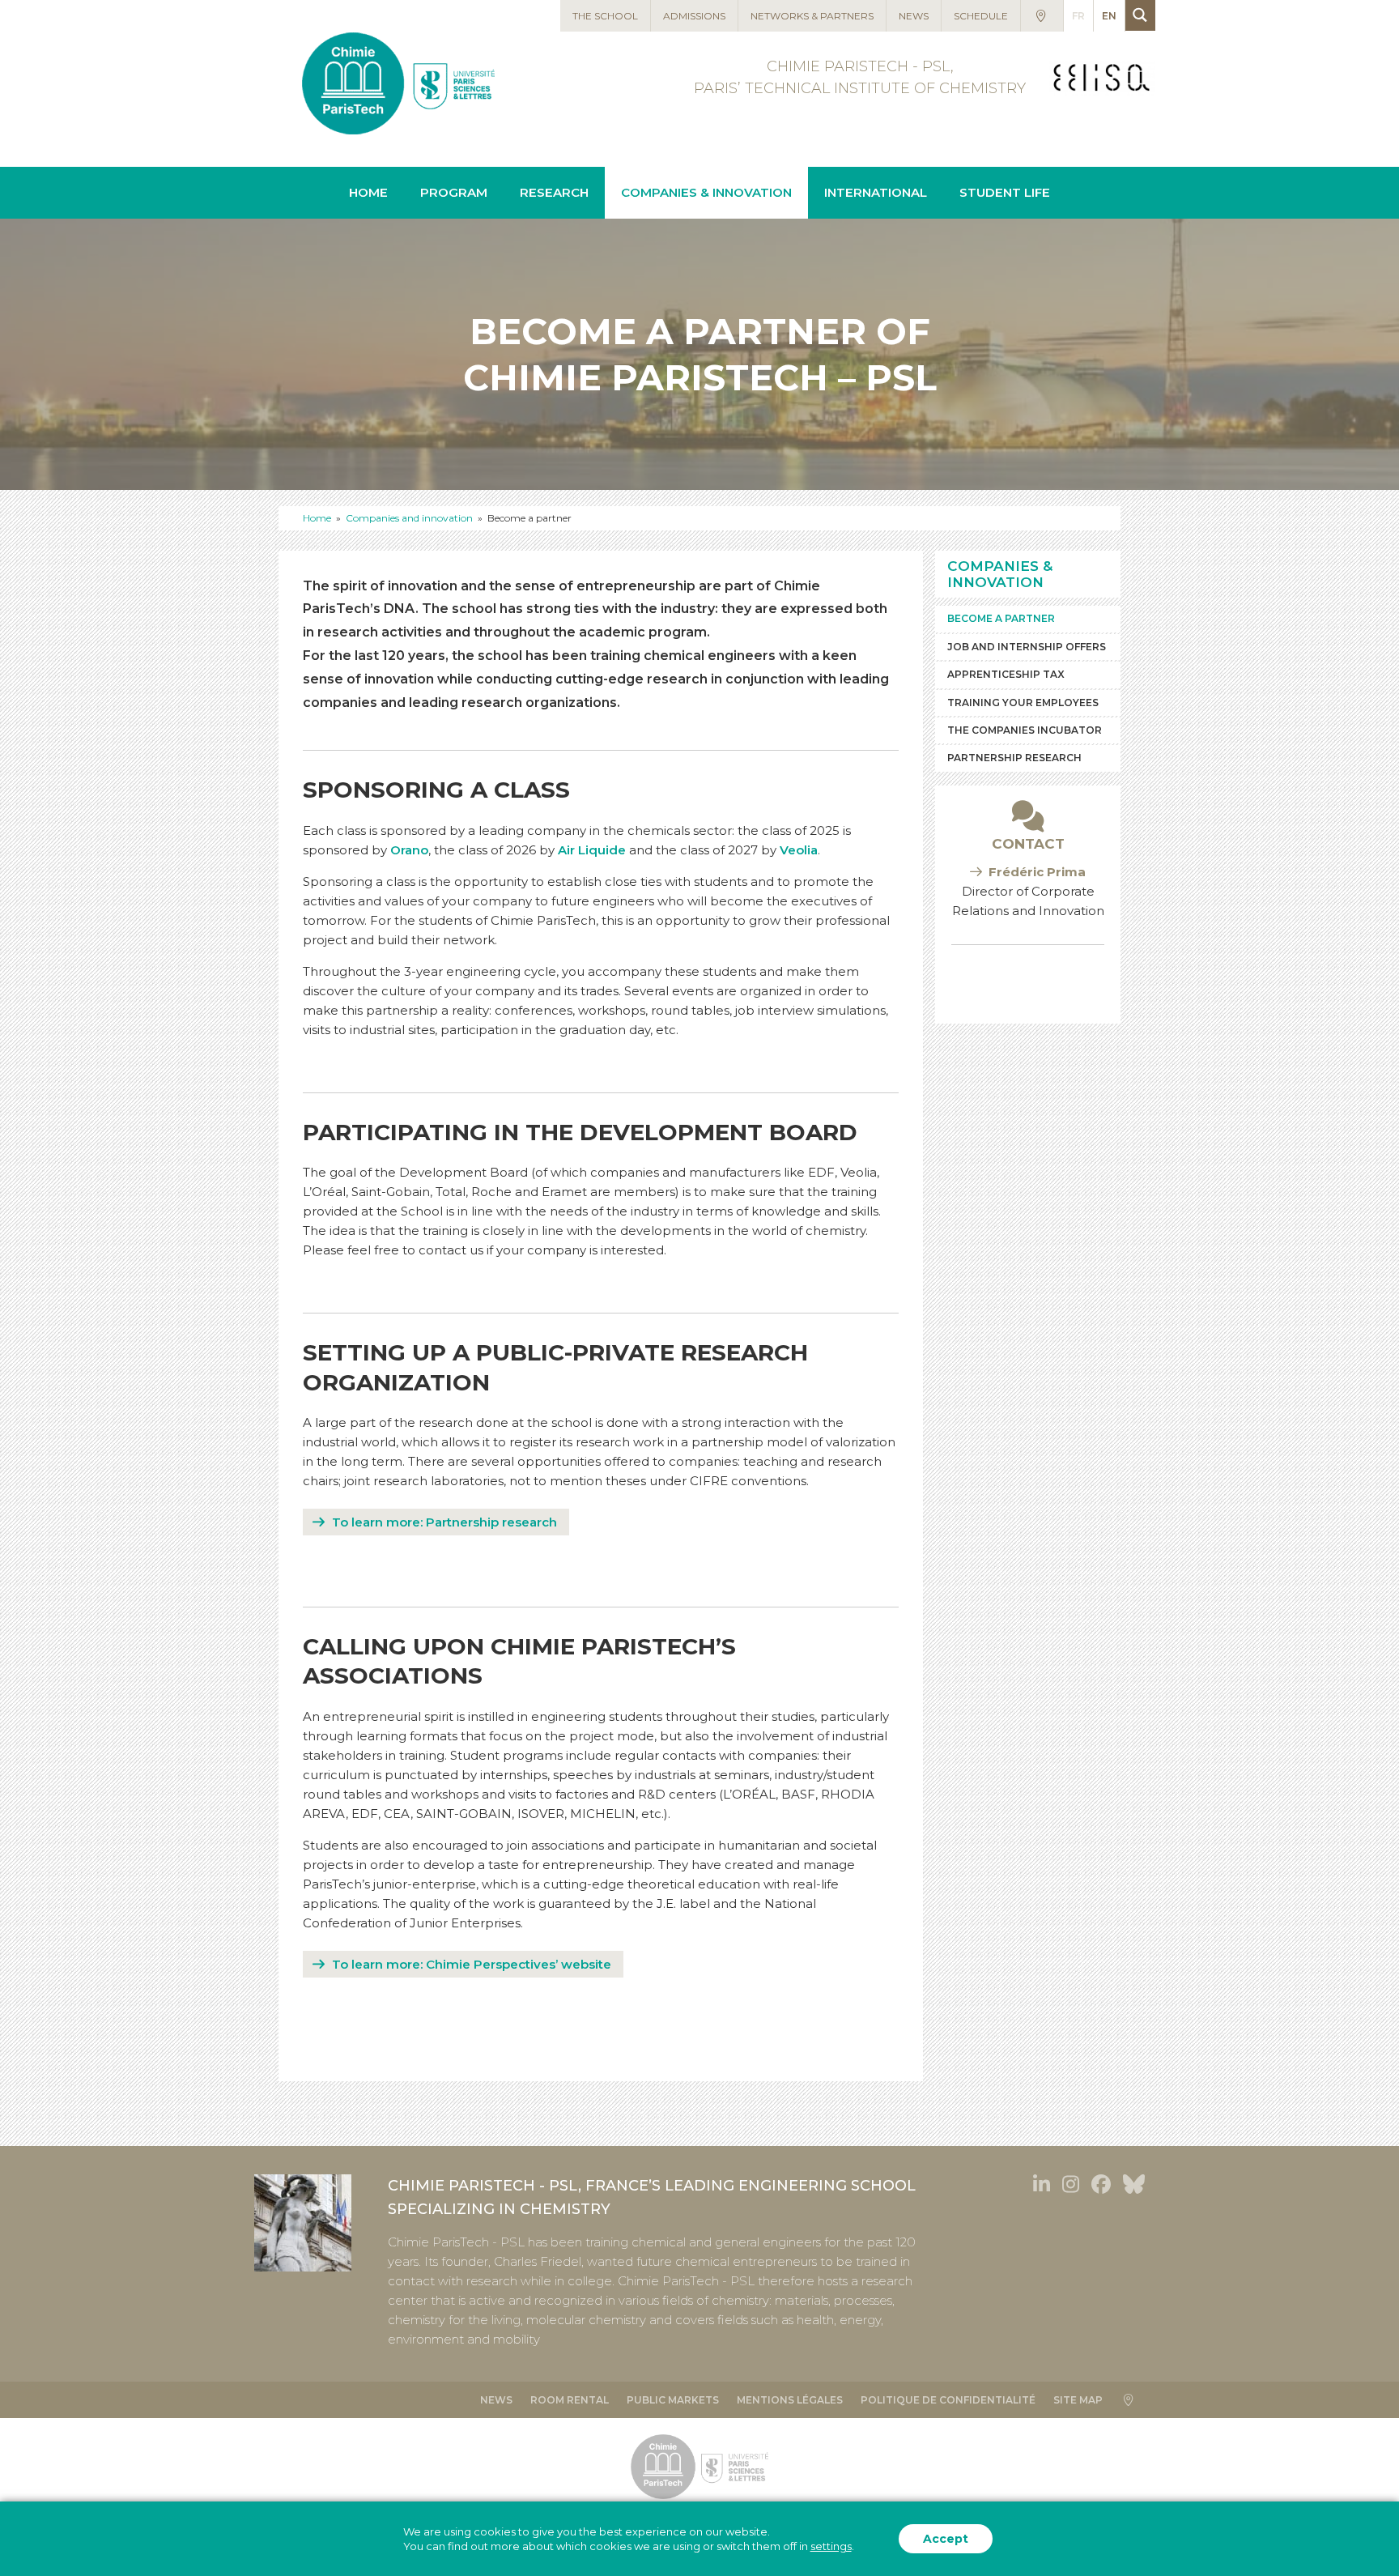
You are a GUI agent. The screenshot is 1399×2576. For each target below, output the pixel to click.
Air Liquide (592, 850)
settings (831, 2546)
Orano (409, 850)
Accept (946, 2539)
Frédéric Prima (1037, 872)
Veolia (799, 850)
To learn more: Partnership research (444, 1522)
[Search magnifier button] (1140, 15)
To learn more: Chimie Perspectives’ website (472, 1964)
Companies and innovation (409, 518)
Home (317, 518)
